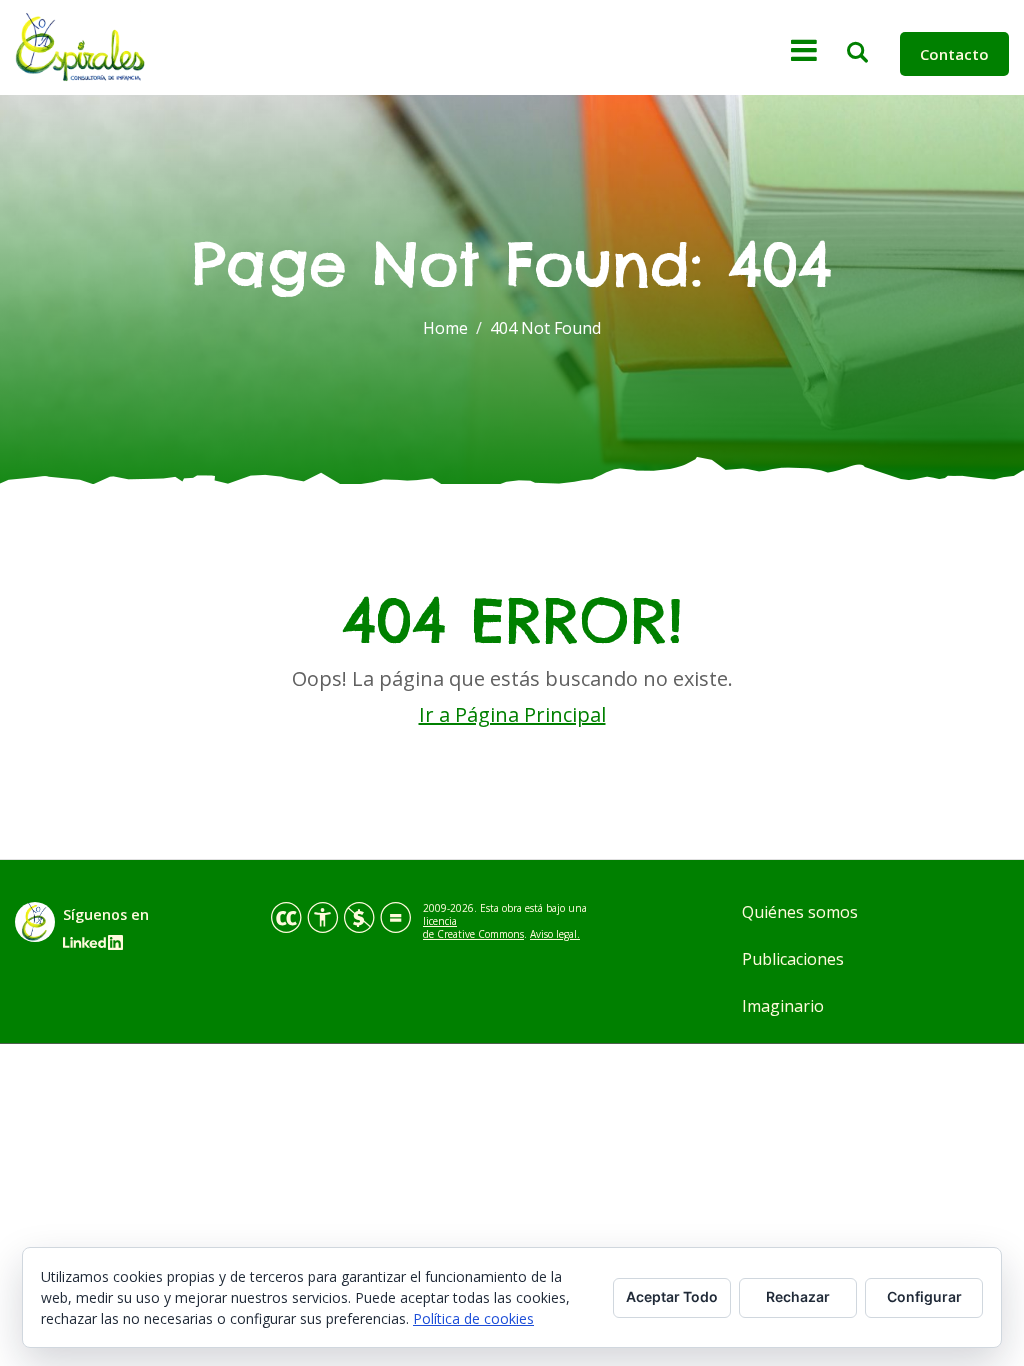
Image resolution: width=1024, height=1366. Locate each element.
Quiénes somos (800, 912)
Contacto (954, 54)
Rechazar (798, 1296)
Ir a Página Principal (512, 714)
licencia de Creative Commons (473, 927)
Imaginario (783, 1006)
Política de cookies (473, 1318)
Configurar (924, 1296)
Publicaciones (793, 959)
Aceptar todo (672, 1296)
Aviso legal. (555, 934)
